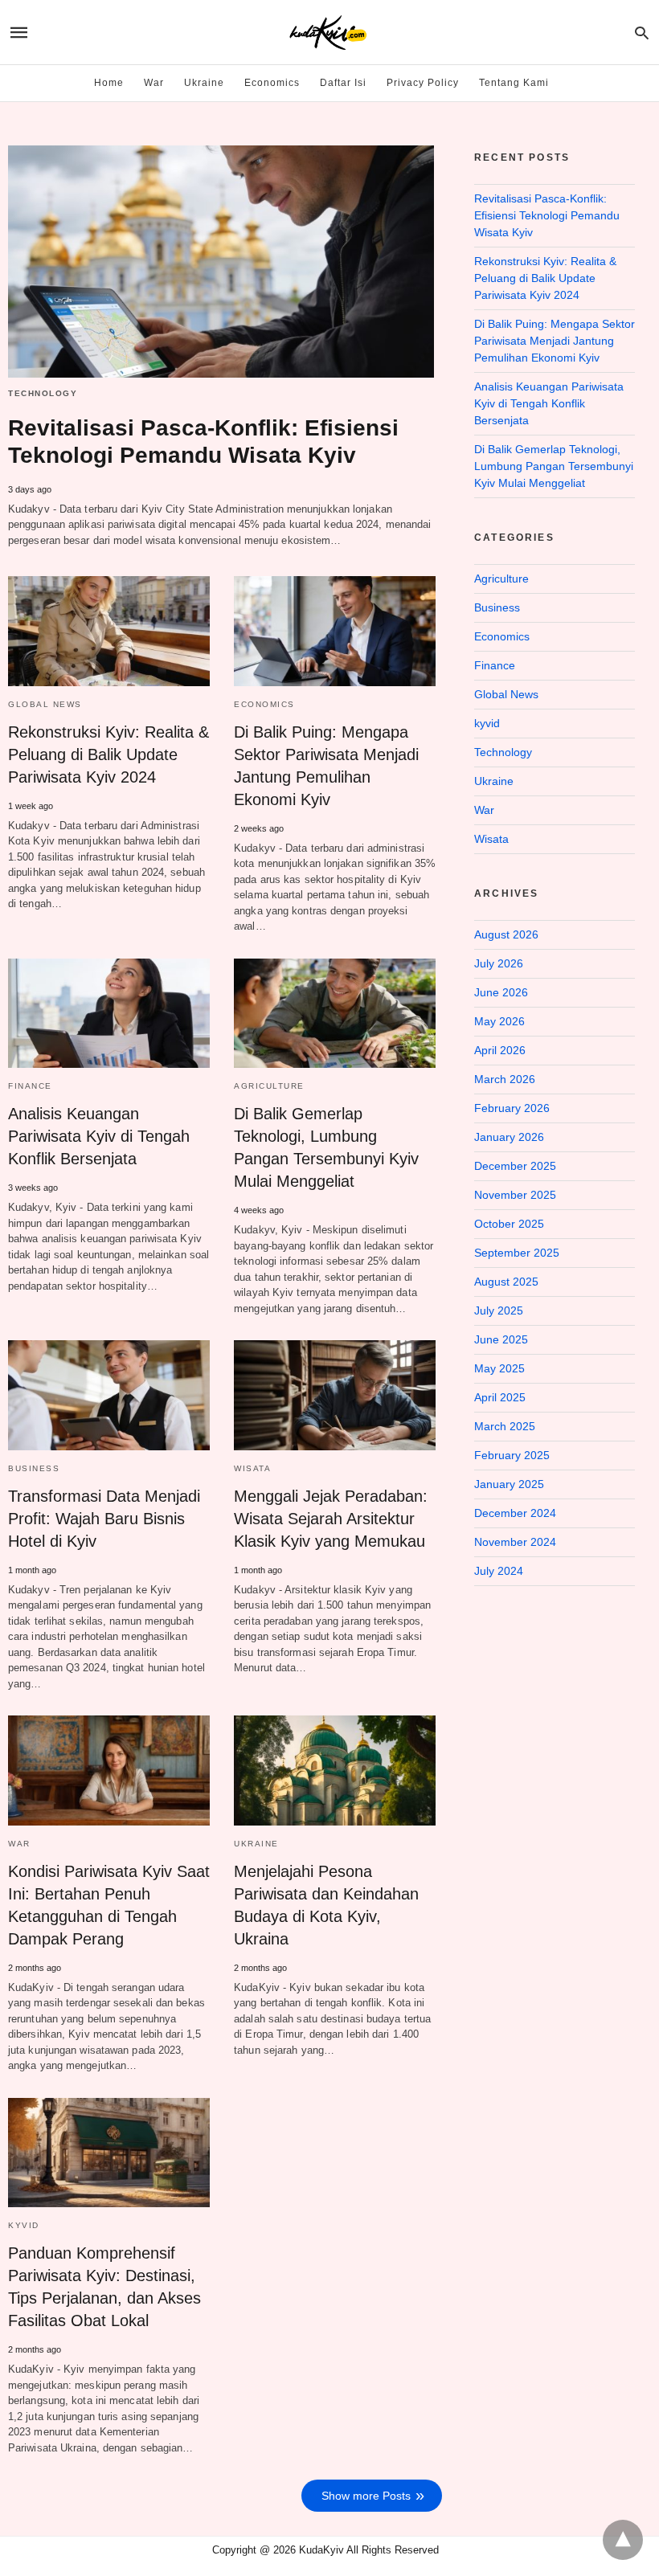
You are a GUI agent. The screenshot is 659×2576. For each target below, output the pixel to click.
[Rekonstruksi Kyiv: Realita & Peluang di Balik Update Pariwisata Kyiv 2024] (109, 631)
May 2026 (499, 1021)
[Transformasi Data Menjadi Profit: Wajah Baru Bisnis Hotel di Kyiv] (109, 1395)
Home (109, 83)
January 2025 (509, 1484)
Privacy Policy (423, 83)
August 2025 (506, 1282)
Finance (30, 1086)
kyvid (24, 2225)
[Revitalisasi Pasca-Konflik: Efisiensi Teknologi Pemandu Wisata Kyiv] (221, 262)
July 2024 (499, 1571)
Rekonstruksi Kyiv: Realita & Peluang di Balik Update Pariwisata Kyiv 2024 (108, 754)
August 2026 (506, 934)
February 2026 (512, 1108)
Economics (272, 83)
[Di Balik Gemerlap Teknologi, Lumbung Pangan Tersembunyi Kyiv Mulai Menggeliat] (335, 1013)
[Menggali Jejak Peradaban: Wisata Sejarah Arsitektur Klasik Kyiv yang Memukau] (335, 1395)
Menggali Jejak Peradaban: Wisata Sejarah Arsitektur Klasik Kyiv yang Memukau (331, 1519)
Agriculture (269, 1086)
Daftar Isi (343, 83)
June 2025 (501, 1339)
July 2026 (499, 963)
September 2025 (517, 1253)
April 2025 (500, 1397)
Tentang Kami (514, 83)
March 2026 (505, 1079)
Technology (43, 393)
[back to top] (623, 2540)
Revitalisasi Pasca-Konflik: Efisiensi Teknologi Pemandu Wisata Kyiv (547, 215)
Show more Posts (366, 2496)
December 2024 (515, 1513)
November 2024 (515, 1542)
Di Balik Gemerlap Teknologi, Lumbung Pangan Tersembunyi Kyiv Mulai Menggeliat (554, 466)
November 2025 (515, 1195)
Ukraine (204, 83)
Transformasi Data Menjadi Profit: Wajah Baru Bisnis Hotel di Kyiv (104, 1519)
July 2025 (499, 1310)
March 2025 (505, 1426)
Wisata (252, 1468)
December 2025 (515, 1166)
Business (34, 1468)
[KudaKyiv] (328, 33)
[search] (642, 33)
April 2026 (500, 1050)
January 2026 (509, 1137)
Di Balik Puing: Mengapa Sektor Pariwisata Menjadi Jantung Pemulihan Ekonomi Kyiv (555, 341)
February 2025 (512, 1455)
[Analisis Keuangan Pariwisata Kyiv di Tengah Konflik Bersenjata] (109, 1013)
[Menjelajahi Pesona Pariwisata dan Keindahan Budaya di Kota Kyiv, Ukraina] (335, 1770)
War (154, 83)
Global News (45, 704)
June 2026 (501, 992)
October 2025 (509, 1224)
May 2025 (499, 1368)
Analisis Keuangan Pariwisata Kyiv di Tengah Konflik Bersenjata (99, 1136)
